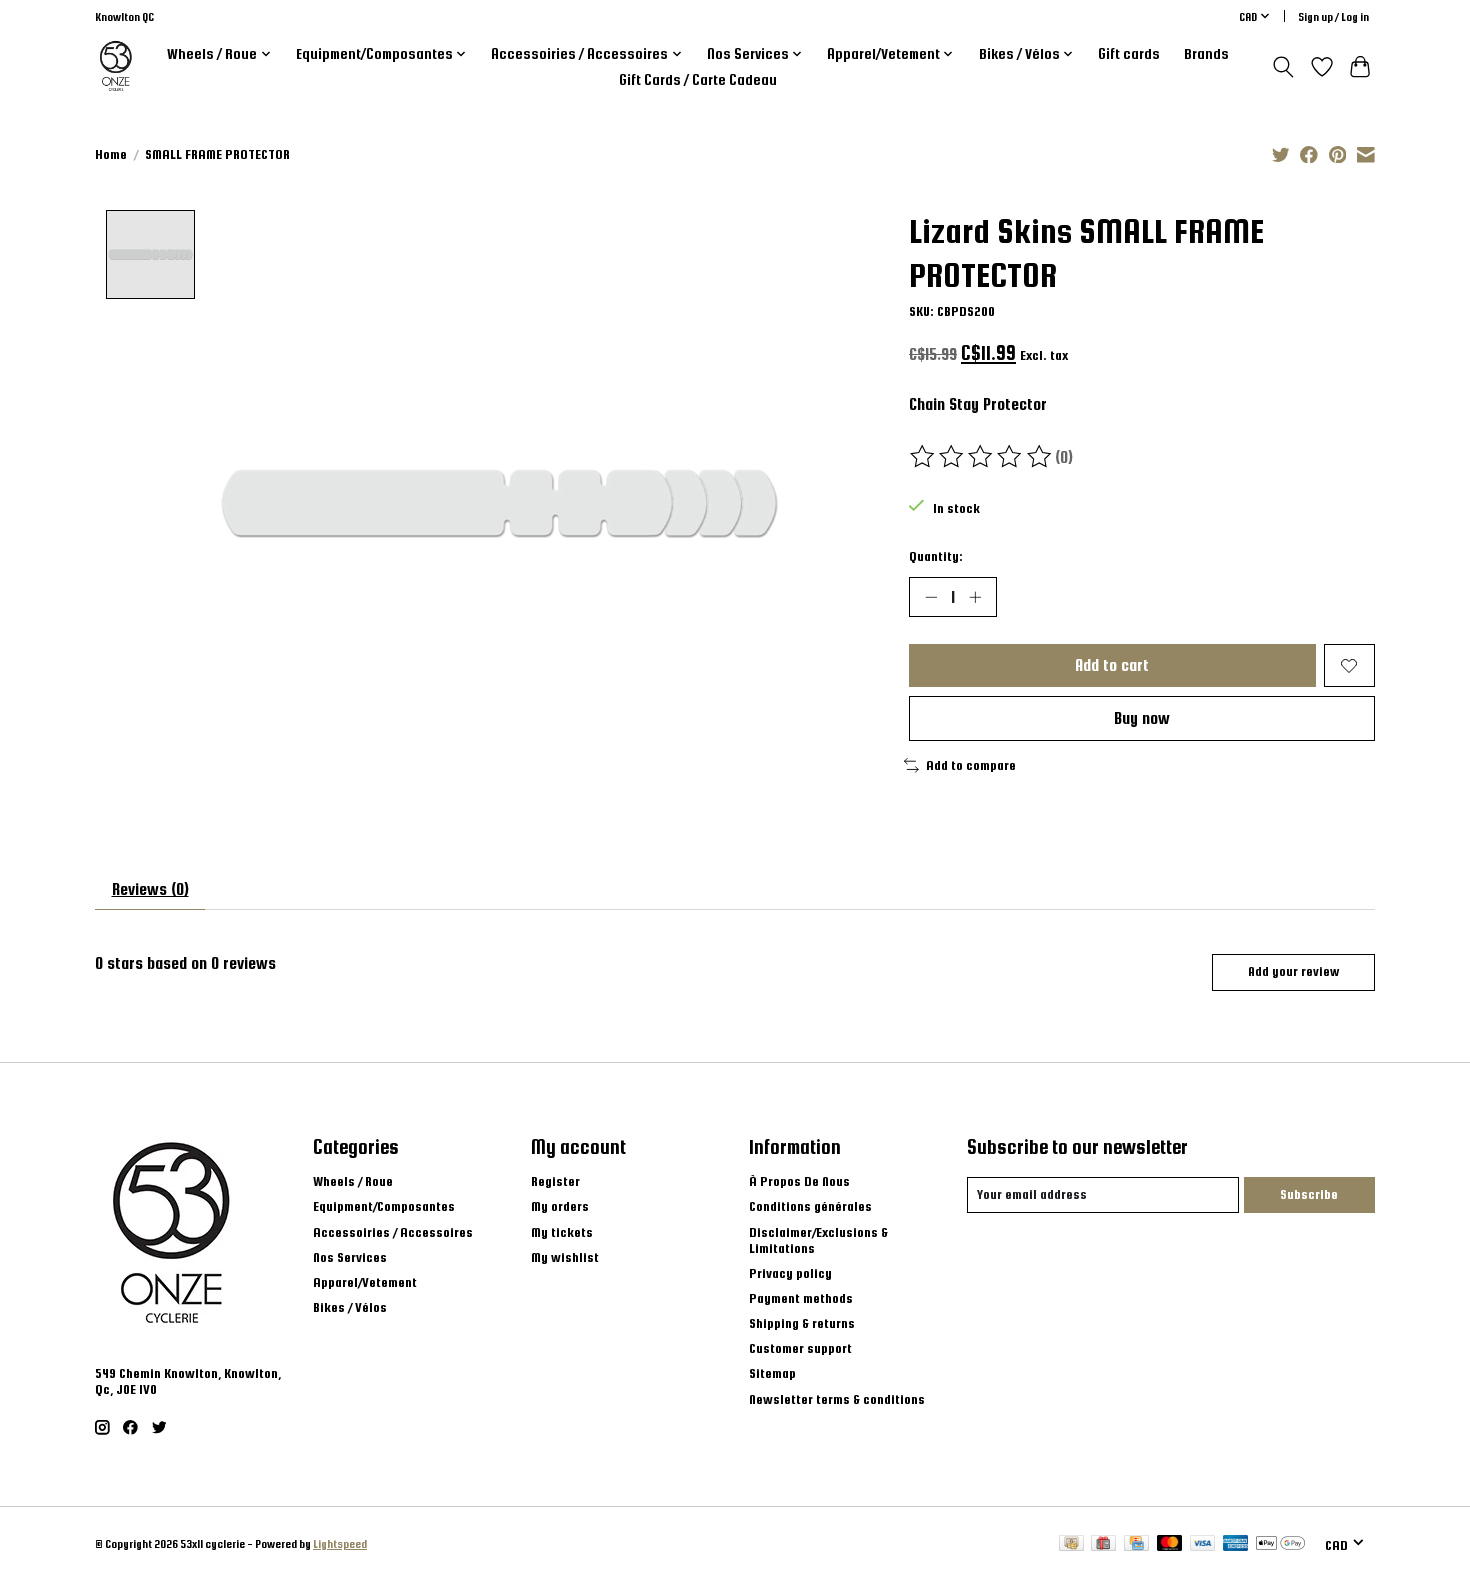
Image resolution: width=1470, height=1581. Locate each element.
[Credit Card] (1136, 1544)
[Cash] (1071, 1544)
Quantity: (936, 556)
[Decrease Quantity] (931, 597)
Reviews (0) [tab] (150, 889)
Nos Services (350, 1257)
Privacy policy (790, 1273)
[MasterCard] (1170, 1544)
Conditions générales (810, 1206)
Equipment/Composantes (384, 1206)
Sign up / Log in (1333, 16)
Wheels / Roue (353, 1181)
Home (111, 154)
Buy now (1142, 718)
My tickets (562, 1232)
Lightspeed (340, 1543)
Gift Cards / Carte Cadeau (698, 80)
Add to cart (1112, 665)
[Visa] (1203, 1544)
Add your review (1293, 971)
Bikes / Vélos (350, 1307)
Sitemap (772, 1373)
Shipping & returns (802, 1323)
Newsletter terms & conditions (837, 1399)
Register (555, 1181)
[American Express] (1236, 1544)
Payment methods (801, 1298)
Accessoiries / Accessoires (393, 1232)
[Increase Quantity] (975, 597)
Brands (1206, 54)
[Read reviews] (982, 457)
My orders (560, 1206)
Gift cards (1129, 54)
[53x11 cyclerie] (116, 66)
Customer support (800, 1348)
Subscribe (1309, 1194)
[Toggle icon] (1283, 67)
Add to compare (971, 765)
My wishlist (565, 1257)
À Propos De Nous (799, 1181)
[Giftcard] (1103, 1544)
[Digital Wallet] (1280, 1544)
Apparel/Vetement (365, 1282)
